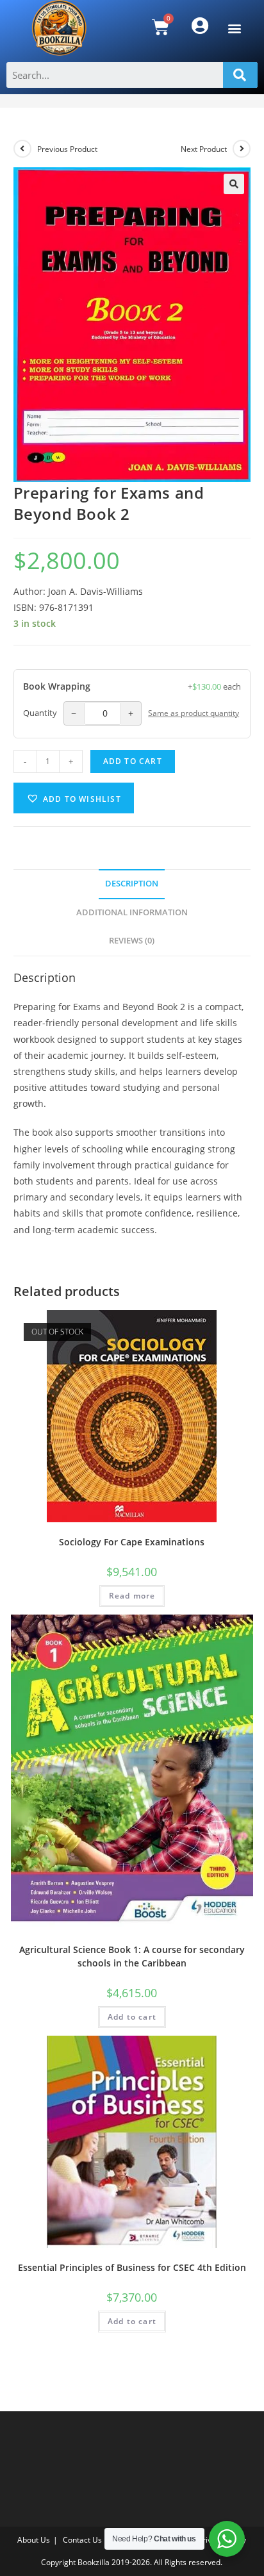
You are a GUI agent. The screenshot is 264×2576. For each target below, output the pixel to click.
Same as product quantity (194, 713)
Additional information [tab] (132, 912)
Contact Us (82, 2540)
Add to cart (133, 761)
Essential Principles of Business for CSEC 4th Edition (132, 2267)
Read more (132, 1596)
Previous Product (67, 149)
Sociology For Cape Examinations (132, 1542)
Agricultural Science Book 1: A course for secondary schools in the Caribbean (132, 1956)
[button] (234, 28)
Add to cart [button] (132, 2017)
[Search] (240, 75)
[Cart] (161, 27)
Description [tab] (132, 884)
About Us (34, 2540)
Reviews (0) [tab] (132, 941)
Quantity (40, 713)
